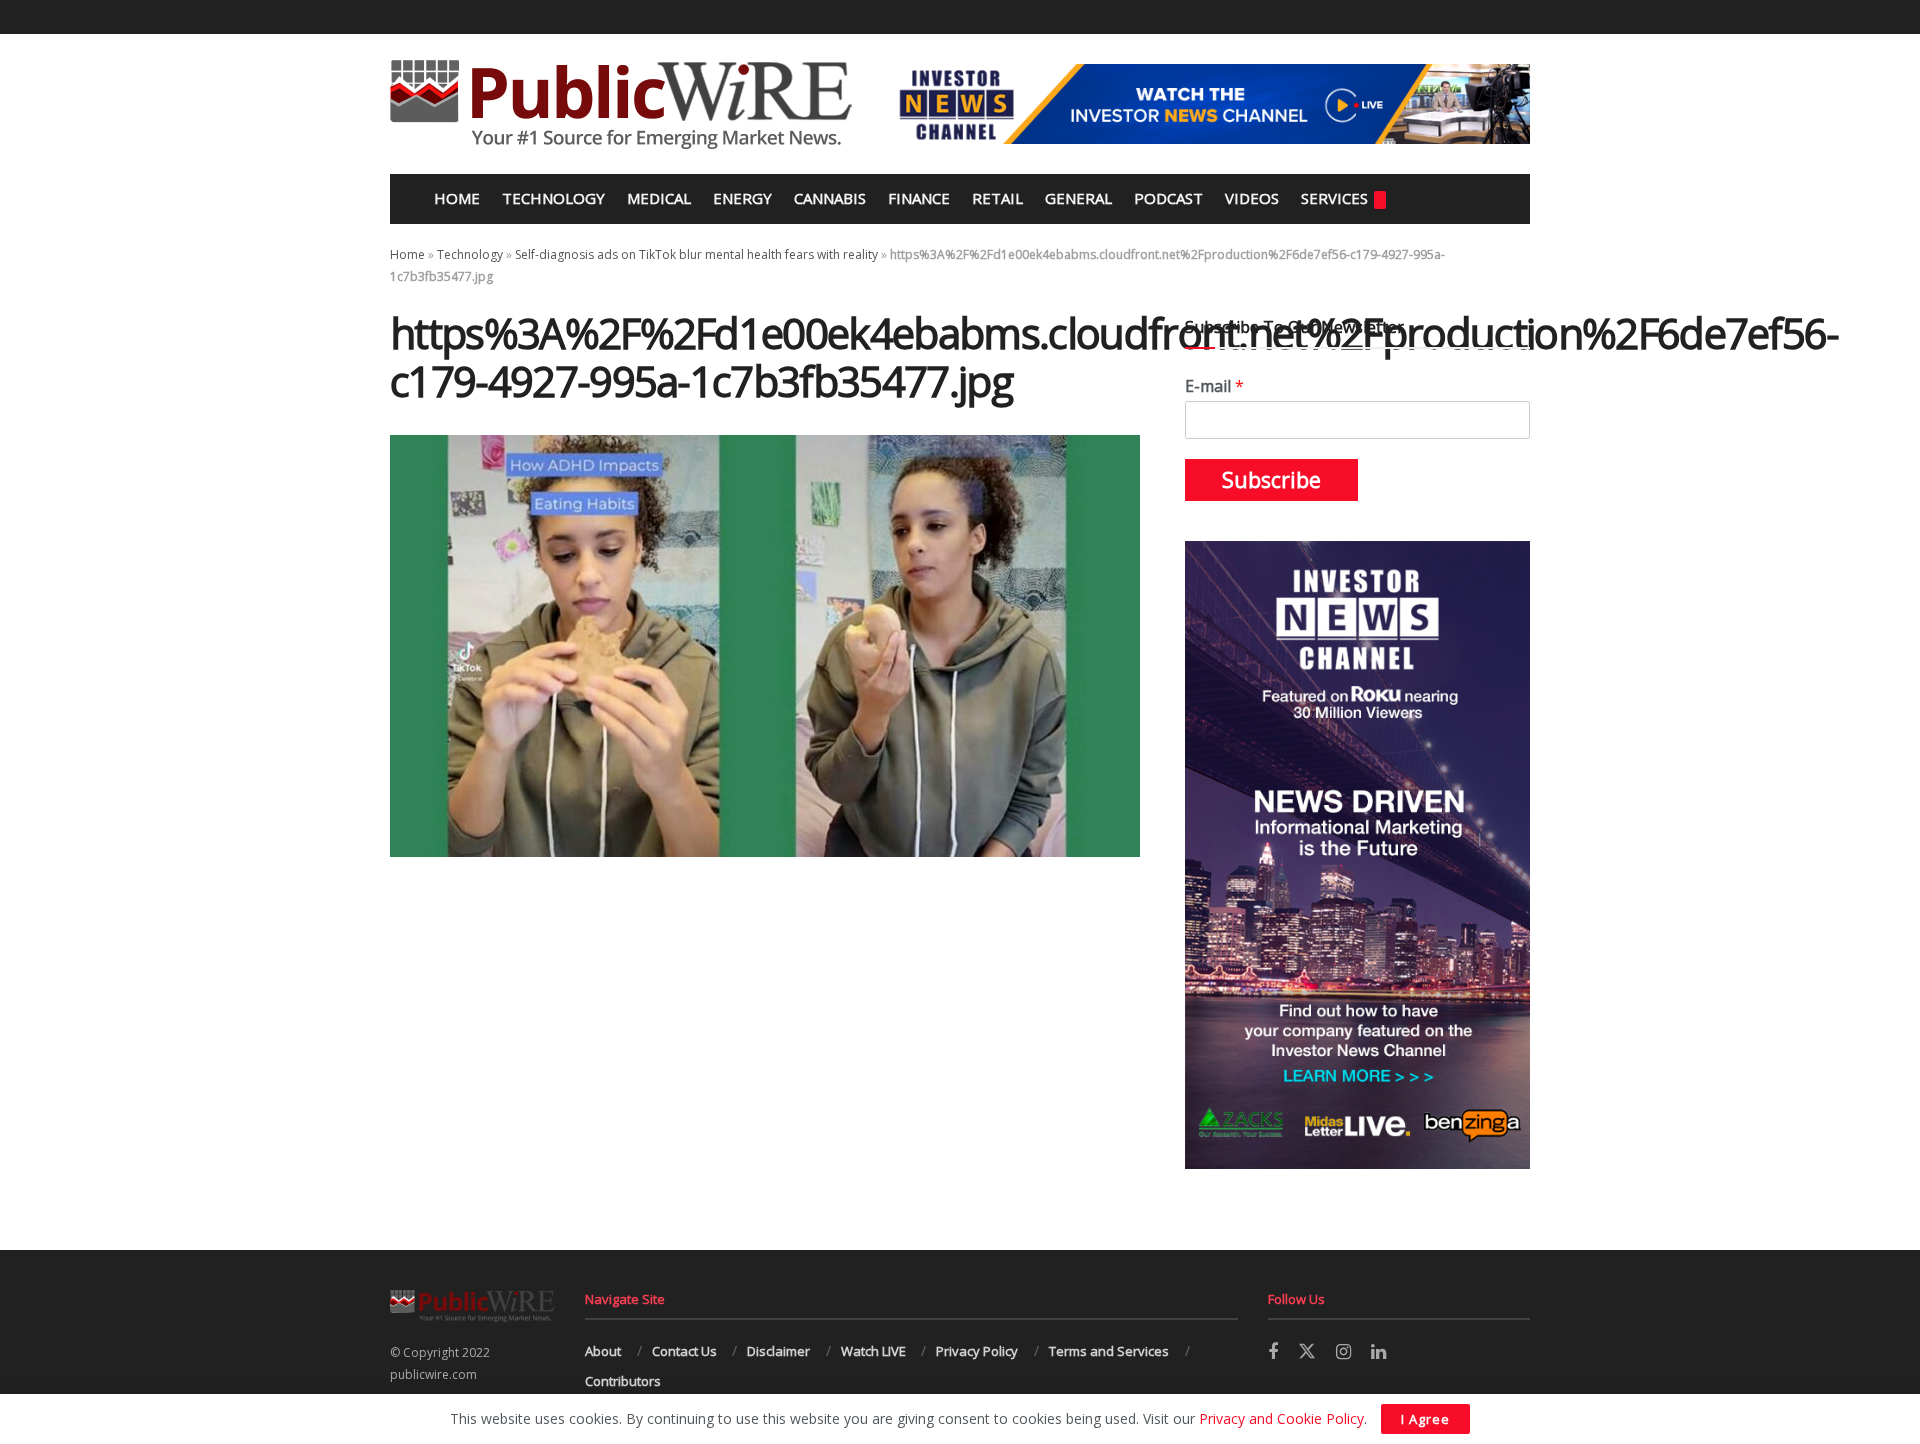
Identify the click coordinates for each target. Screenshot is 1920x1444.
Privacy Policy (977, 1351)
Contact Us (684, 1351)
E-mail (1214, 386)
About (603, 1351)
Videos (1252, 198)
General (1078, 198)
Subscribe (1271, 480)
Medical (659, 198)
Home (455, 198)
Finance (919, 198)
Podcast (1168, 198)
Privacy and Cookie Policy (1281, 1418)
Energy (742, 198)
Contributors (623, 1381)
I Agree (1425, 1419)
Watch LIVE (873, 1351)
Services (1334, 198)
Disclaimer (778, 1351)
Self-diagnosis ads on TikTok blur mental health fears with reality (696, 254)
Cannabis (830, 198)
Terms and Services (1109, 1351)
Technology (553, 198)
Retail (997, 198)
